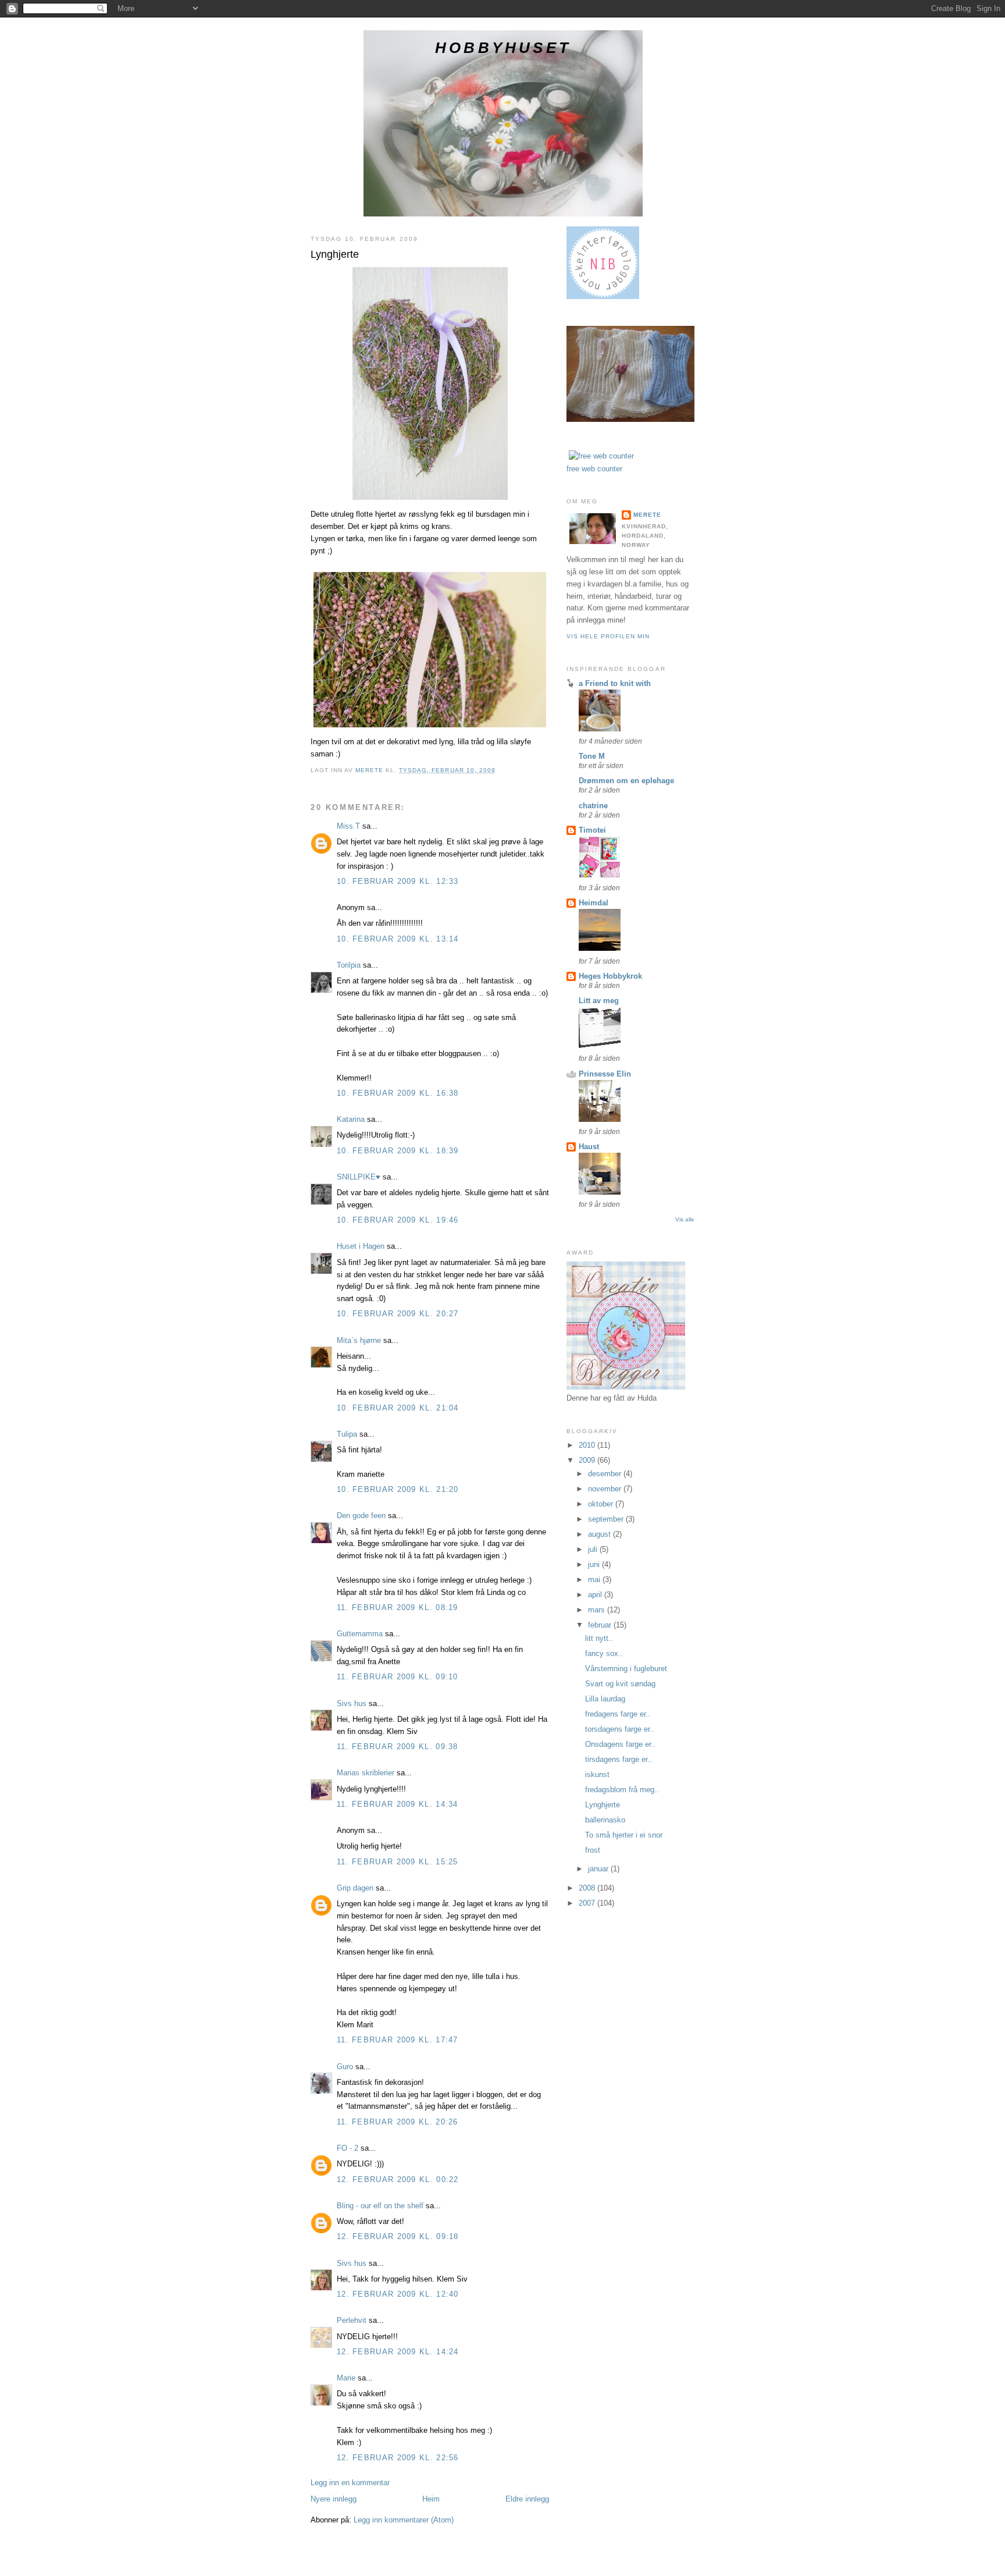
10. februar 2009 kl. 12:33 (398, 881)
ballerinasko (605, 1820)
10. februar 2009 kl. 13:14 (398, 939)
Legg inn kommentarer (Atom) (404, 2520)
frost (593, 1850)
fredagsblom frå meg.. (622, 1790)
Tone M (592, 756)
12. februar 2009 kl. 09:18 (398, 2236)
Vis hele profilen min (608, 636)
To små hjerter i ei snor (624, 1835)
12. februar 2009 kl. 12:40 (398, 2294)
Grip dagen (355, 1888)
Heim (431, 2499)
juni (595, 1564)
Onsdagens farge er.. (620, 1744)
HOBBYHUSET (503, 48)
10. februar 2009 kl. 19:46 (398, 1220)
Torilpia (349, 965)
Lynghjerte (603, 1805)
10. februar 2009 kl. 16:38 (398, 1093)
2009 (588, 1460)
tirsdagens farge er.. (619, 1759)
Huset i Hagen (361, 1246)
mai (595, 1580)
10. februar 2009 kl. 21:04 (398, 1408)
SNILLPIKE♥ (359, 1177)
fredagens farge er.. (618, 1714)
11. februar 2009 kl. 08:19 (398, 1607)
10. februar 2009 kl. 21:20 (398, 1489)
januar (599, 1869)
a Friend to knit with (615, 683)
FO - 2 (348, 2148)
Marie (346, 2378)
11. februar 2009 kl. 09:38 (398, 1747)
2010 (588, 1445)
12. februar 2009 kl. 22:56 (398, 2458)
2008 (588, 1888)
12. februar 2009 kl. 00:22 (398, 2179)
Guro (345, 2067)
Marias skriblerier (366, 1773)
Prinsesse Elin (605, 1074)
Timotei (592, 830)
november (606, 1489)
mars (598, 1610)
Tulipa (347, 1434)
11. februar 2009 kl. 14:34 (398, 1804)
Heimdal (594, 903)
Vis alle (685, 1219)
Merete (647, 515)
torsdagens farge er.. (620, 1729)
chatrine (593, 806)
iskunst (597, 1774)
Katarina (351, 1119)
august (600, 1534)
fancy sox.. (604, 1653)
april (596, 1595)
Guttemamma (360, 1634)
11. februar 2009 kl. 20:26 (398, 2122)
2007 (588, 1903)
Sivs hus (352, 1703)
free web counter (594, 469)
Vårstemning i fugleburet (626, 1669)
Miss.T (348, 826)
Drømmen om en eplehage (626, 781)
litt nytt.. (599, 1638)
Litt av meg (599, 1001)
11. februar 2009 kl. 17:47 (398, 2040)
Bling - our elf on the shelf (380, 2206)
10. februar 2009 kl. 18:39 (398, 1151)
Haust (589, 1147)
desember (606, 1474)
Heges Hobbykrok (610, 976)
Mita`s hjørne (359, 1340)
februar (601, 1625)
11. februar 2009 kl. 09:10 (398, 1677)
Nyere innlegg (334, 2499)
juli (594, 1549)
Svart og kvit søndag (620, 1684)
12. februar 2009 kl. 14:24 (398, 2352)
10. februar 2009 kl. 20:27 (398, 1314)
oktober (602, 1504)
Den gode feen (361, 1516)
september (607, 1519)
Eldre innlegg (527, 2499)
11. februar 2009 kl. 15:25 (398, 1862)
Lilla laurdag (605, 1699)
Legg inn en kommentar (350, 2483)
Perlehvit (352, 2320)
